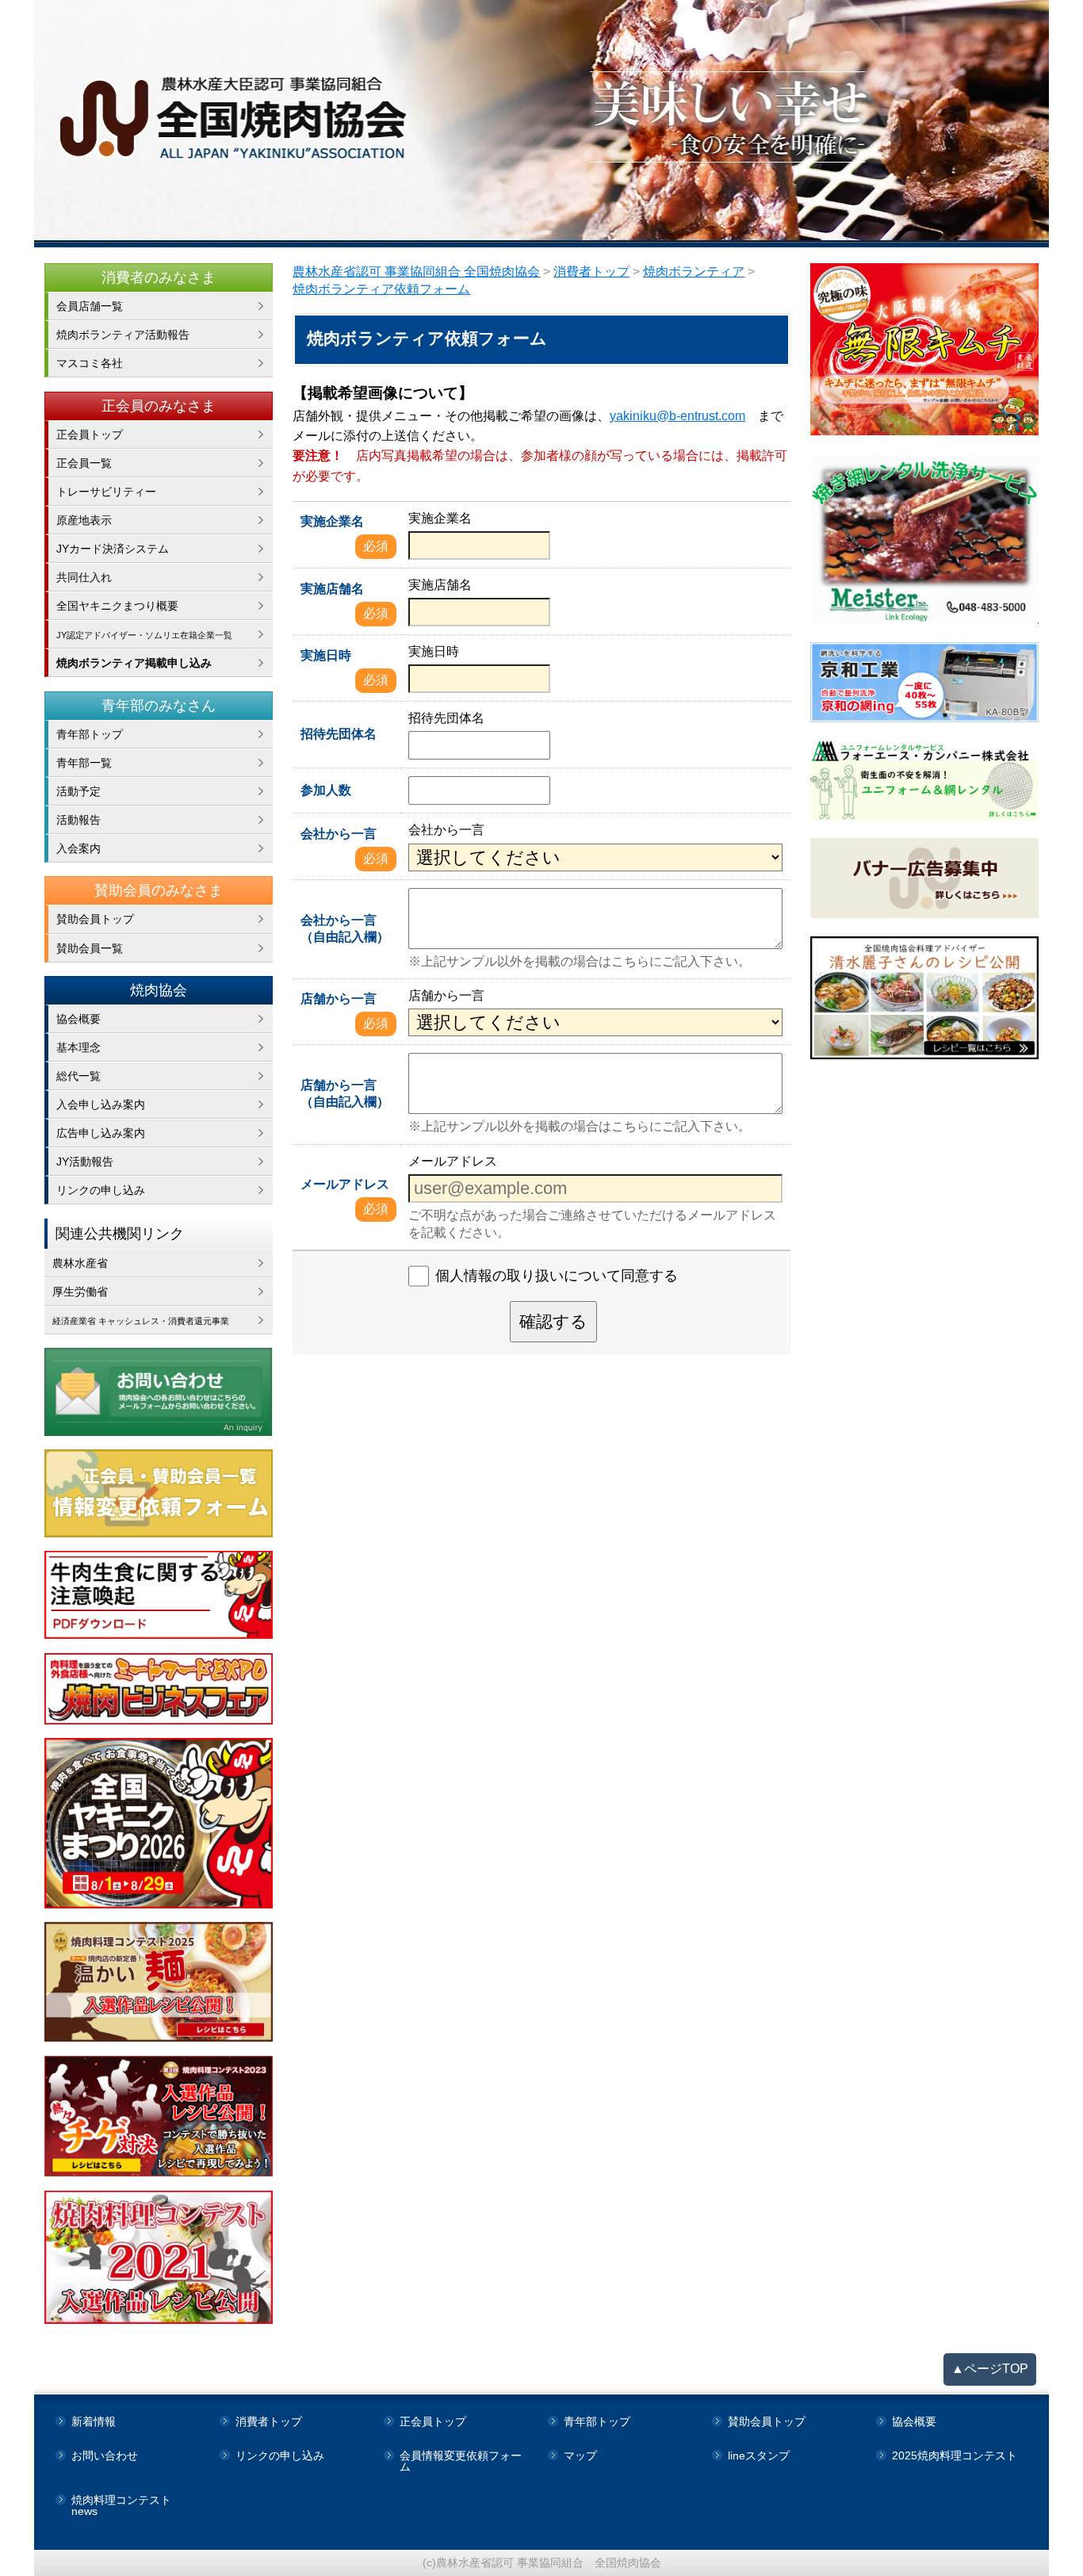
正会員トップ (90, 434)
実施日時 (326, 655)
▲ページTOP (990, 2369)
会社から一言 (339, 834)
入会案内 (78, 848)
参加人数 (326, 790)
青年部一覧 (84, 763)
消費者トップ (269, 2421)
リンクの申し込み (101, 1190)
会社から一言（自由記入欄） (345, 928)
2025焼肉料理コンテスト (955, 2455)
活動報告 (78, 820)
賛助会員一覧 (90, 948)
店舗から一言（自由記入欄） (345, 1093)
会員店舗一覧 (90, 306)
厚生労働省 (80, 1292)
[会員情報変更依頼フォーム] (159, 1493)
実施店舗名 (332, 589)
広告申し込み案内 (101, 1133)
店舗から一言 (339, 999)
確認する (553, 1321)
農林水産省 (80, 1263)
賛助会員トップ (95, 919)
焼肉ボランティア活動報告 (123, 335)
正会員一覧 (84, 463)
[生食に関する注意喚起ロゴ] (159, 1595)
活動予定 (78, 791)
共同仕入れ (84, 577)
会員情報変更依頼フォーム (461, 2461)
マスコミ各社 (90, 363)
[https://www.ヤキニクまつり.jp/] (159, 1823)
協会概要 (78, 1019)
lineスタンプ (759, 2455)
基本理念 (78, 1047)
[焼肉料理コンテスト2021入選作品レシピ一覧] (159, 2257)
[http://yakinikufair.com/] (159, 1689)
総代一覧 (78, 1076)
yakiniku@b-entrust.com (677, 416)
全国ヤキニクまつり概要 (117, 606)
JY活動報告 (85, 1162)
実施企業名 (332, 521)
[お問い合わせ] (159, 1392)
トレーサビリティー (106, 492)
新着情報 (94, 2421)
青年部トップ (90, 734)
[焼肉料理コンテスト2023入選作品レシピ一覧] (159, 2117)
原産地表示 (84, 520)
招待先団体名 (339, 734)
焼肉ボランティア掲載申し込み (134, 663)
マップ (580, 2455)
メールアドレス (345, 1184)
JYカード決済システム (113, 549)
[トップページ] (541, 124)
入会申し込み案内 (101, 1104)
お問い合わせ (105, 2455)
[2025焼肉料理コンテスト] (159, 1982)
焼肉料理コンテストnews (121, 2505)
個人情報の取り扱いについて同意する (557, 1276)
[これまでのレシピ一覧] (925, 998)
